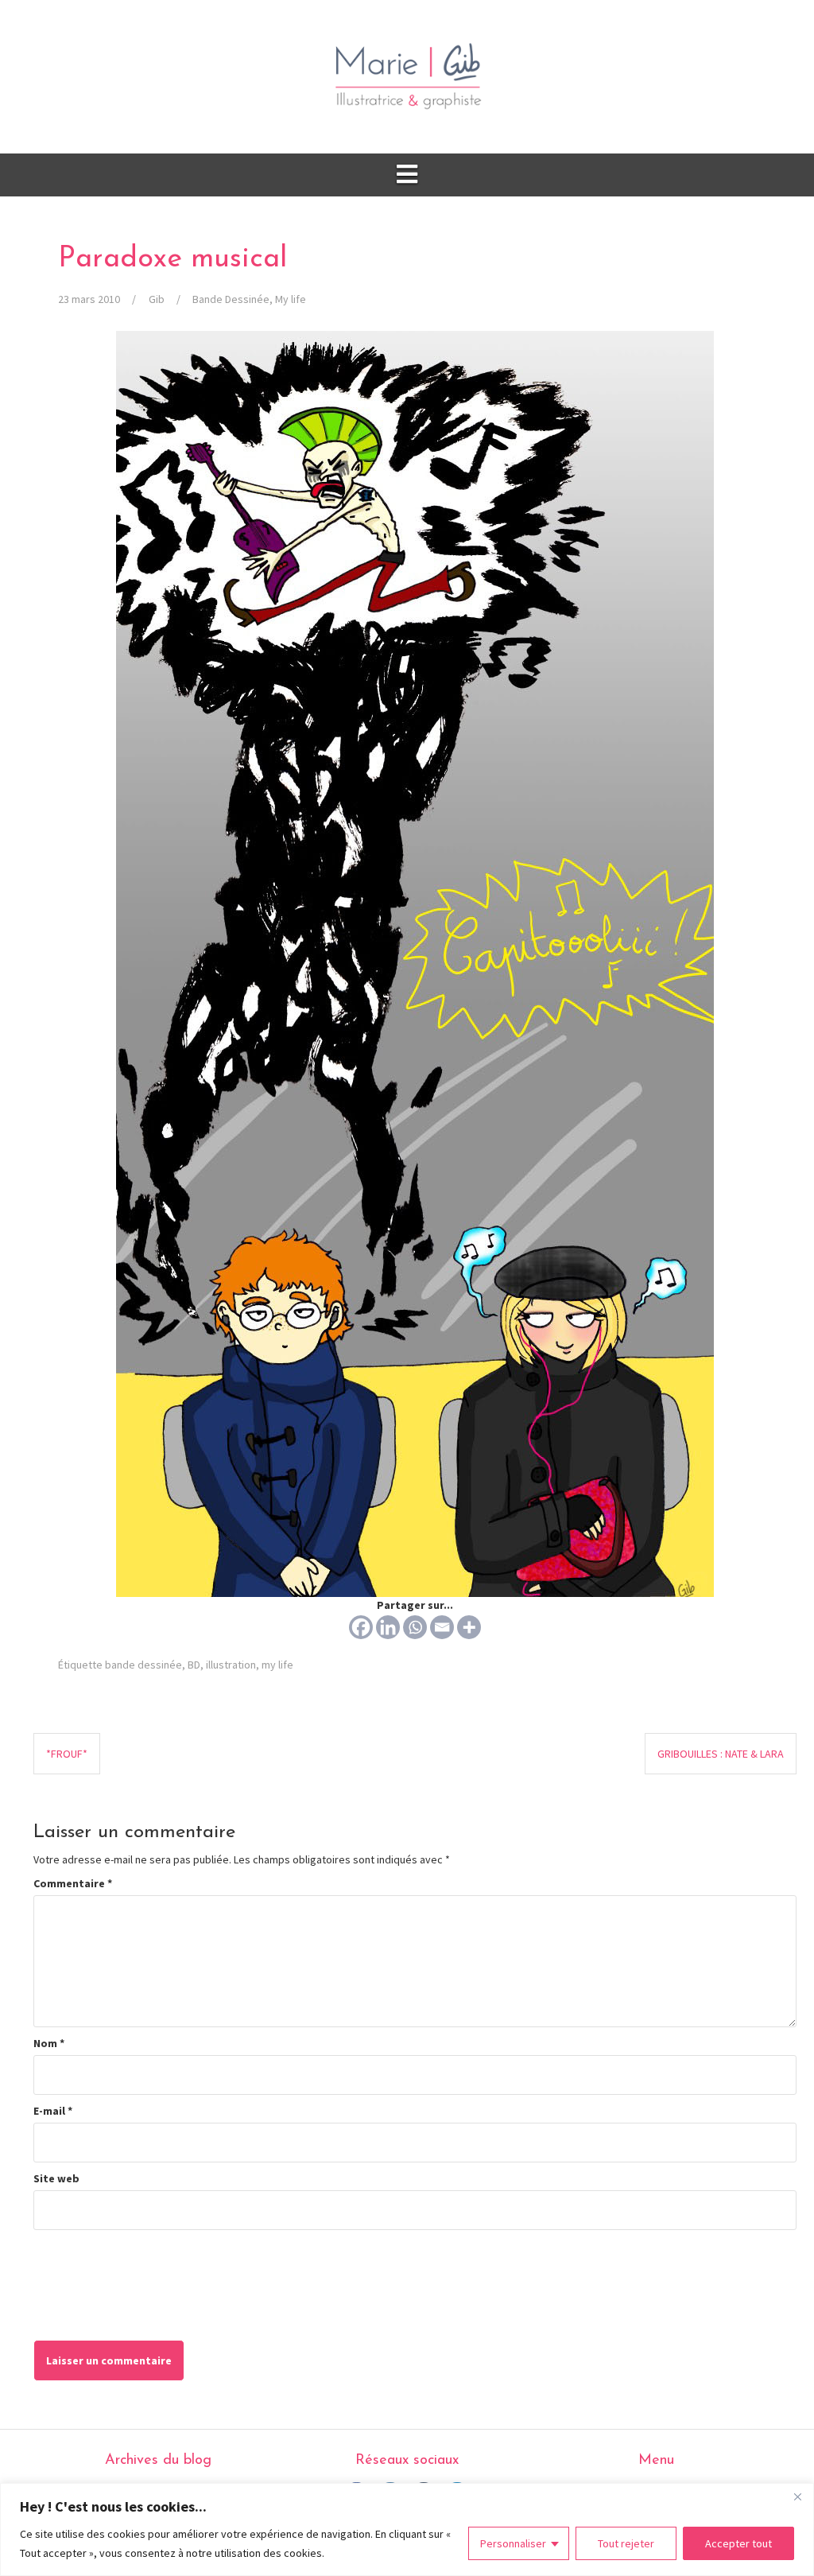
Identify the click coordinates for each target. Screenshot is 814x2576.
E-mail (53, 2111)
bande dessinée (143, 1665)
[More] (469, 1627)
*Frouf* (67, 1754)
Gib (157, 299)
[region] (407, 2529)
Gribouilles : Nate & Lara (721, 1754)
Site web (56, 2178)
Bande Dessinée (231, 299)
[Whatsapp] (415, 1627)
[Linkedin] (388, 1627)
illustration (231, 1665)
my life (277, 1665)
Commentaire (73, 1883)
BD (194, 1665)
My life (291, 299)
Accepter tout (738, 2543)
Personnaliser (513, 2543)
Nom (49, 2043)
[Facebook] (361, 1627)
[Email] (442, 1627)
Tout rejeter (626, 2543)
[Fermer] (797, 2496)
